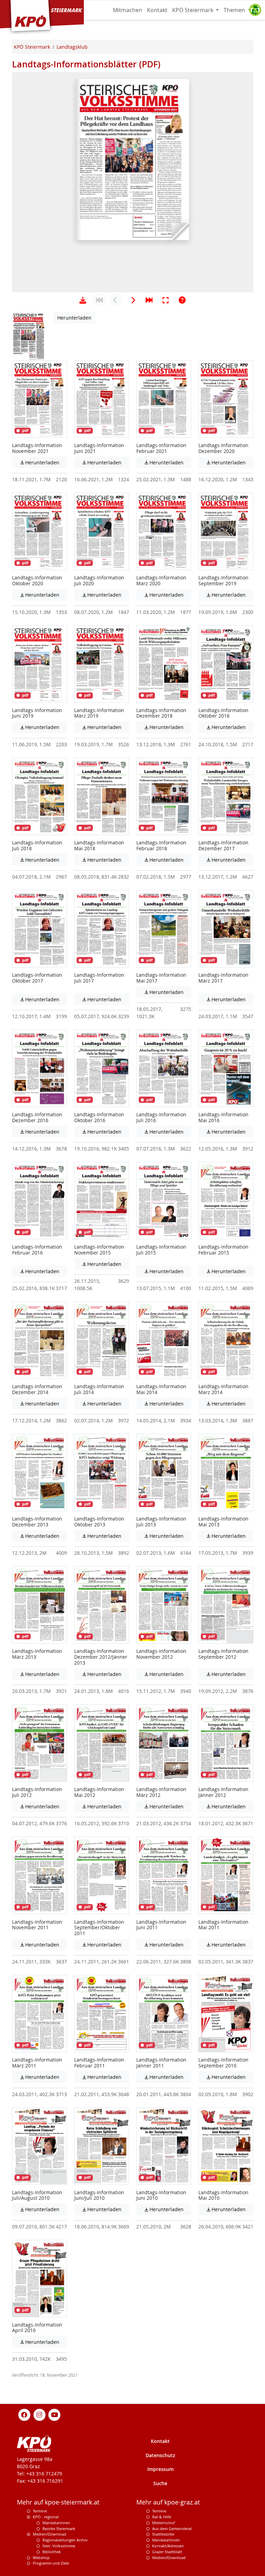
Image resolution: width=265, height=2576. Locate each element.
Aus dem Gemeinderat (172, 2528)
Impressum (160, 2469)
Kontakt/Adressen (168, 2546)
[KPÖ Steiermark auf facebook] (24, 2414)
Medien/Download (50, 2534)
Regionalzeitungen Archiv (65, 2540)
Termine (40, 2511)
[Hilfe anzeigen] (182, 300)
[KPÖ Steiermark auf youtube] (55, 2414)
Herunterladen (74, 318)
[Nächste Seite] (132, 300)
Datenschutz (160, 2455)
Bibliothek (52, 2552)
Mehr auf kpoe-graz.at (168, 2502)
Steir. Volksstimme (59, 2546)
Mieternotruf (164, 2523)
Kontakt (157, 10)
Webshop (41, 2558)
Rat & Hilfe (162, 2517)
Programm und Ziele (51, 2563)
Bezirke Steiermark (59, 2528)
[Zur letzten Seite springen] (149, 300)
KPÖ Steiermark (193, 10)
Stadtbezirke (163, 2534)
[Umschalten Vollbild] (166, 300)
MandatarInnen (166, 2540)
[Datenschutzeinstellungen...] (255, 10)
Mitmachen (127, 10)
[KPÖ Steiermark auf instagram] (39, 2414)
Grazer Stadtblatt (167, 2552)
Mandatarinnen (56, 2523)
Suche (160, 2483)
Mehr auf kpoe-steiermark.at (58, 2502)
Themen (235, 10)
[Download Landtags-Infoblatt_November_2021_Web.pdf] (83, 300)
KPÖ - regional (46, 2517)
